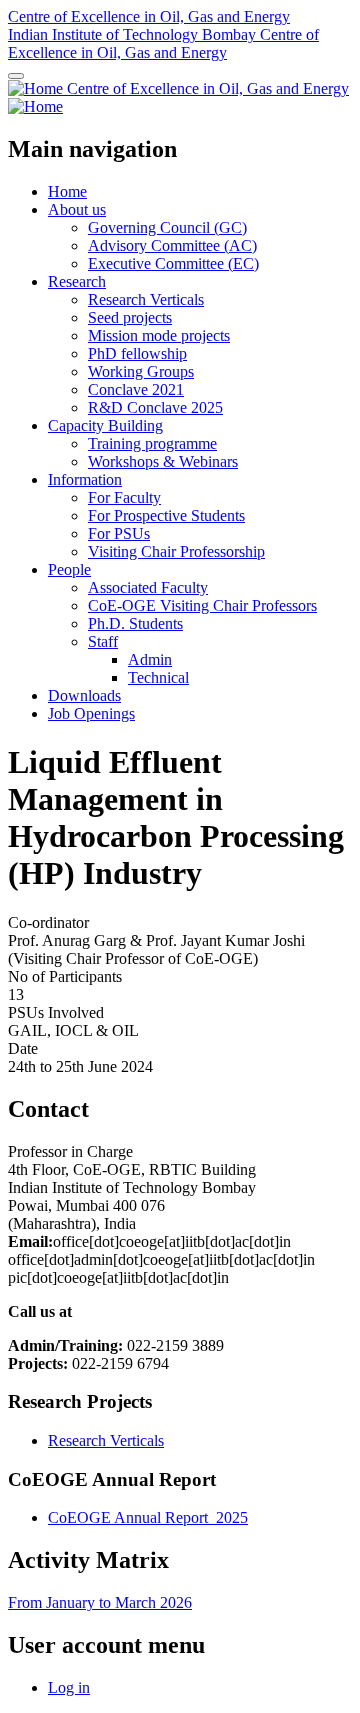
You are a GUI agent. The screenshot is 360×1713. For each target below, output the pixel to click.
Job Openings (91, 713)
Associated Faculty (148, 587)
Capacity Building (105, 425)
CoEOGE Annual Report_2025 (148, 1517)
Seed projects (130, 317)
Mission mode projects (159, 335)
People (69, 569)
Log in (69, 1687)
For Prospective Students (166, 515)
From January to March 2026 (100, 1602)
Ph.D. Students (135, 623)
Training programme (152, 443)
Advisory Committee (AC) (172, 245)
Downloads (84, 695)
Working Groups (141, 371)
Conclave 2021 (136, 389)
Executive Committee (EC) (173, 263)
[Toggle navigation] (16, 76)
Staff (103, 641)
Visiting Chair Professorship (176, 551)
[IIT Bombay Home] (35, 106)
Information (85, 479)
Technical (158, 677)
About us (77, 209)
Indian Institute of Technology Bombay (134, 34)
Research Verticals (146, 299)
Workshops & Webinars (163, 461)
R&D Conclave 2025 (155, 407)
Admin (150, 659)
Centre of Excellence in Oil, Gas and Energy (149, 16)
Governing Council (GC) (167, 227)
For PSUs (119, 533)
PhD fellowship (137, 353)
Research (77, 281)
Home (67, 191)
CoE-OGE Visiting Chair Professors (202, 605)
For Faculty (124, 497)
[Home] (37, 88)
